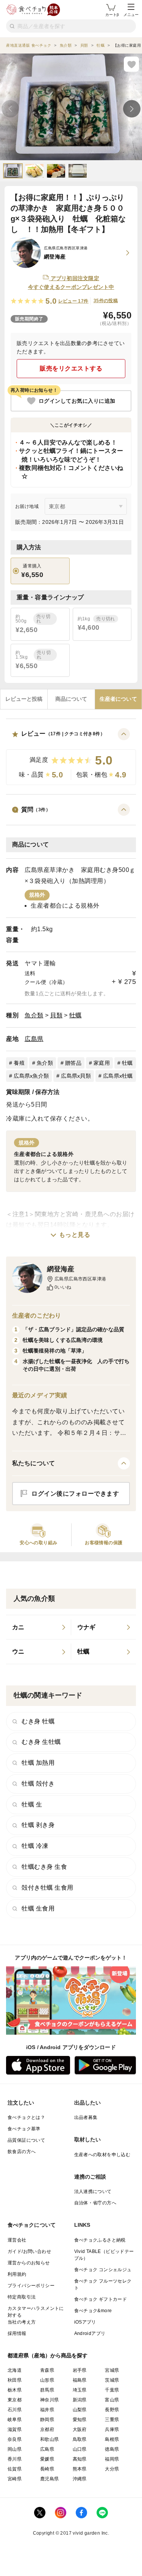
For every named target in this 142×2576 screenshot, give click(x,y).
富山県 (112, 2400)
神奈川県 (50, 2400)
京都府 (47, 2429)
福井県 (47, 2410)
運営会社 (17, 2240)
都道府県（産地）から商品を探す (48, 2355)
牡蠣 (76, 1015)
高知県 (80, 2459)
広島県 (34, 1039)
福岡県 (112, 2459)
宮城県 (112, 2370)
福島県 (80, 2380)
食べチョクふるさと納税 (100, 2240)
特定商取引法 (22, 2297)
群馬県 (47, 2390)
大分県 (112, 2469)
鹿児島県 (50, 2479)
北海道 (15, 2370)
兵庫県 (112, 2429)
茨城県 (112, 2380)
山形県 (47, 2380)
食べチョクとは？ (26, 2117)
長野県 (112, 2410)
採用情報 (17, 2333)
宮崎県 (15, 2479)
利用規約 (17, 2274)
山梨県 (80, 2410)
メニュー (131, 15)
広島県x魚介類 (31, 1076)
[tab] (24, 699)
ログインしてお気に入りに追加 (77, 401)
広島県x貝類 (76, 1076)
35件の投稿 (106, 301)
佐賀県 (15, 2469)
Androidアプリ (90, 2333)
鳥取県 (80, 2439)
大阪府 (80, 2429)
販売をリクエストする (71, 368)
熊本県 (80, 2469)
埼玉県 (80, 2390)
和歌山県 (50, 2439)
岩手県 (80, 2370)
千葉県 (112, 2390)
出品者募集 (86, 2117)
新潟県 (80, 2400)
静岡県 (47, 2420)
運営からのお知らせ (29, 2263)
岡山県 (15, 2449)
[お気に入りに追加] (131, 64)
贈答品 (73, 1063)
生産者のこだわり (37, 1316)
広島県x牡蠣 (118, 1076)
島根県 (112, 2439)
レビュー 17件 (73, 301)
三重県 (112, 2420)
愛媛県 (47, 2459)
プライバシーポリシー (31, 2286)
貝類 (56, 1015)
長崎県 (47, 2469)
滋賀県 (15, 2429)
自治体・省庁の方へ (95, 2203)
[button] (71, 757)
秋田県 (15, 2380)
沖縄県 (80, 2479)
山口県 (80, 2449)
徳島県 (112, 2449)
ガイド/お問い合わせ (29, 2251)
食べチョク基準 (24, 2129)
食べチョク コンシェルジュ (103, 2270)
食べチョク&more (93, 2311)
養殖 (19, 1063)
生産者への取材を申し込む (102, 2155)
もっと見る (75, 1235)
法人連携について (93, 2191)
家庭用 (102, 1063)
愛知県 (80, 2420)
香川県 (15, 2459)
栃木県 (15, 2390)
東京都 (15, 2400)
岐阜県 (15, 2420)
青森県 (47, 2370)
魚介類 (34, 1015)
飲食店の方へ (22, 2152)
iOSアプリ (85, 2322)
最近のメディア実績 (40, 1395)
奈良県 (15, 2439)
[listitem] (39, 1627)
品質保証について (26, 2140)
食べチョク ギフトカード (101, 2299)
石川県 (15, 2410)
